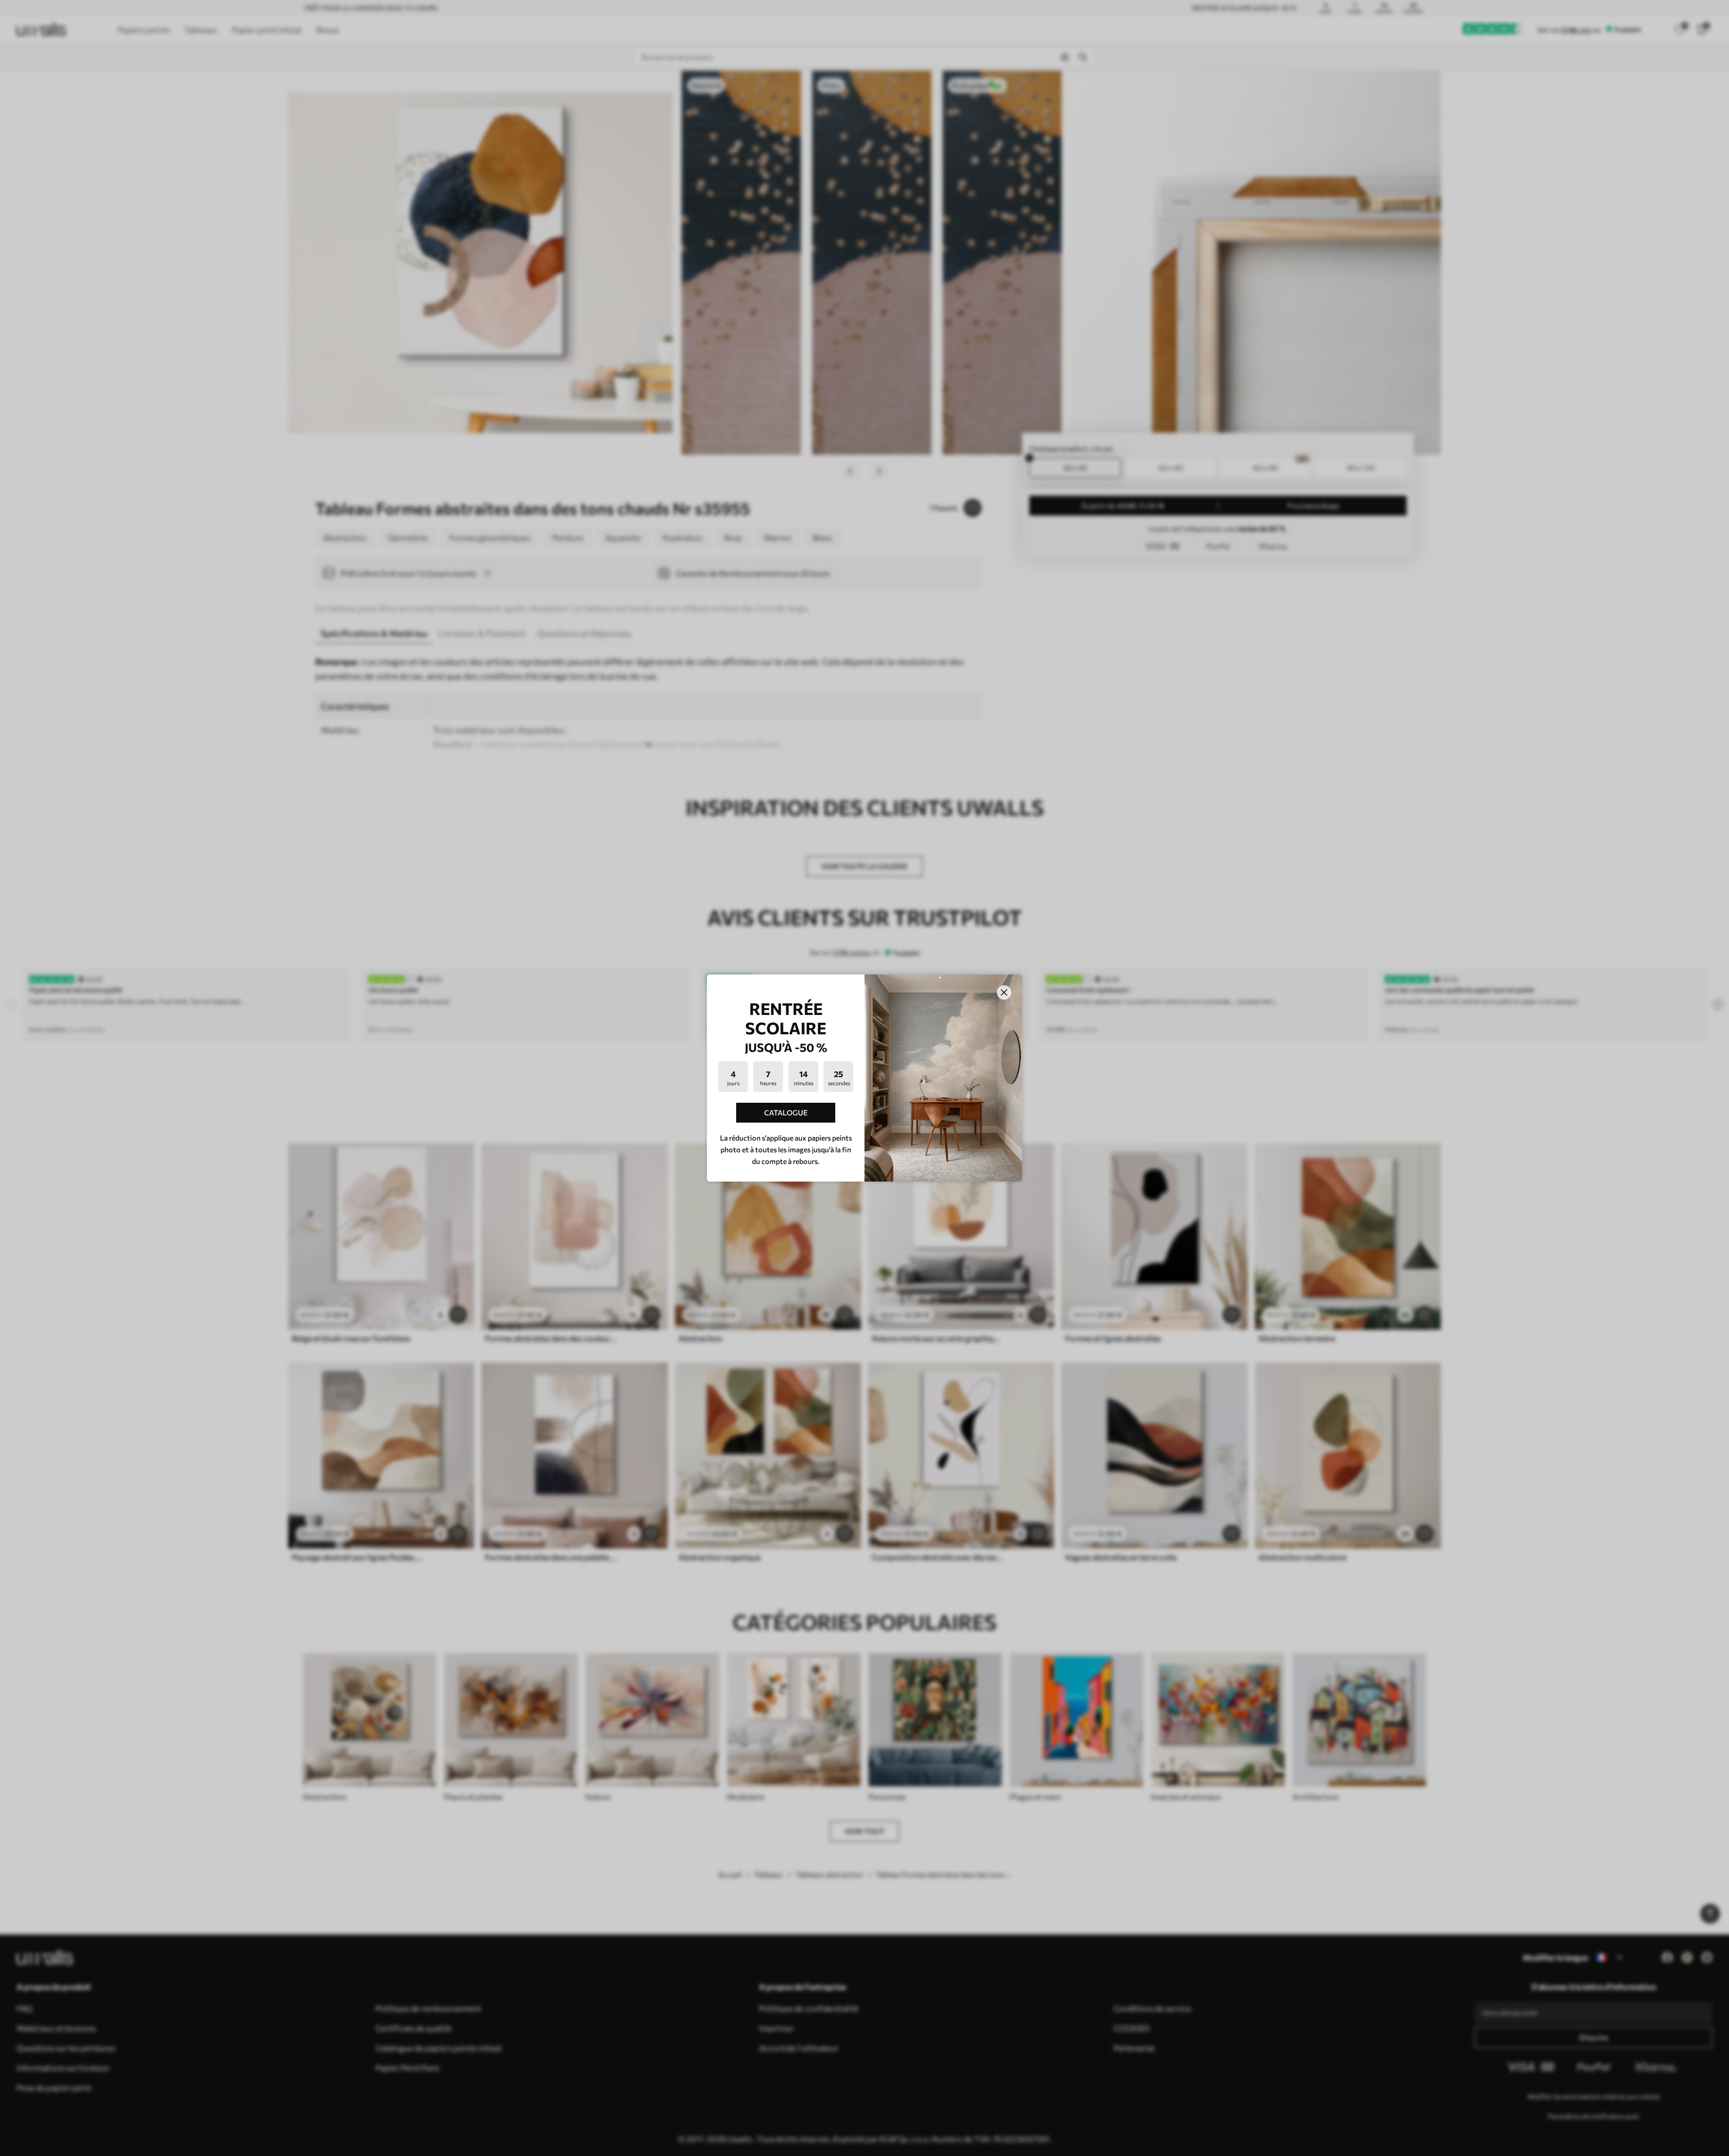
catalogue (786, 1112)
